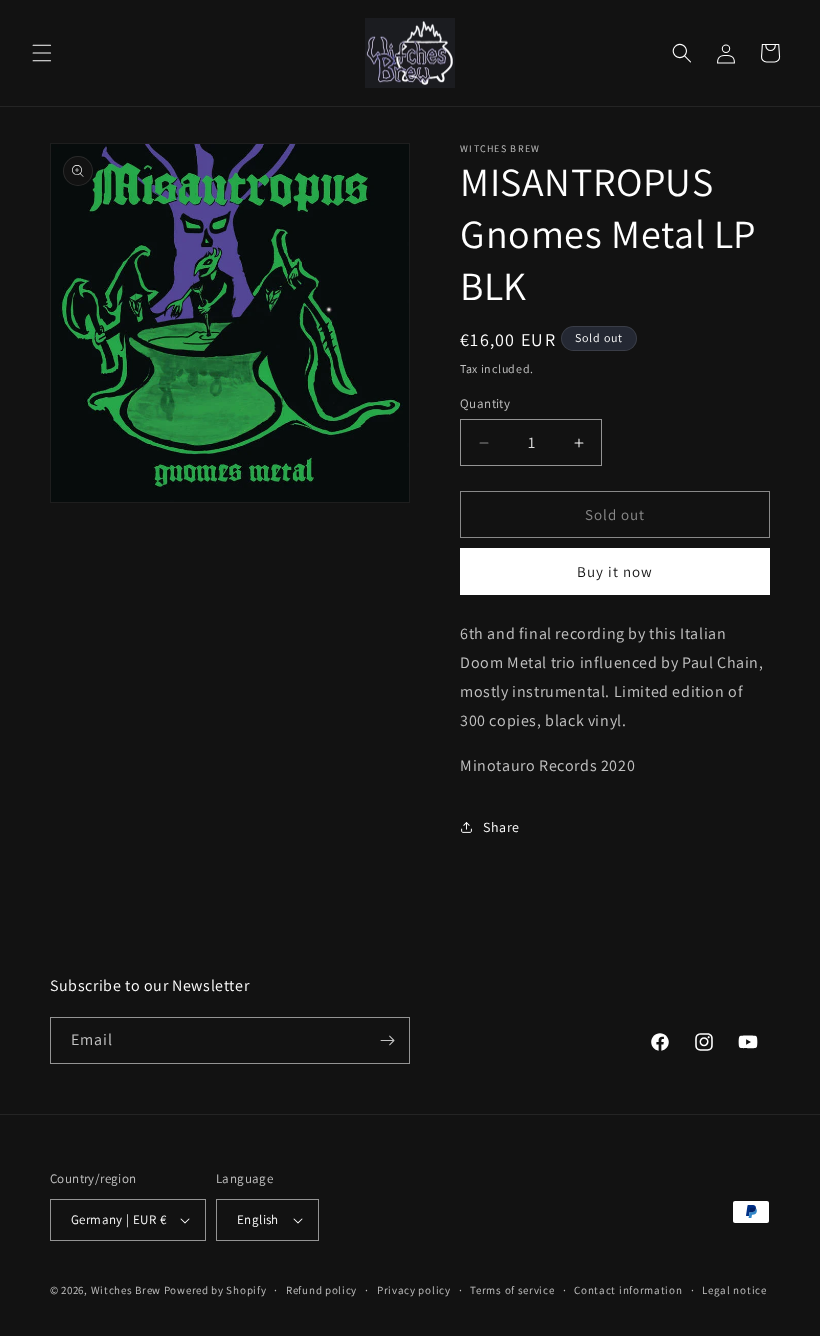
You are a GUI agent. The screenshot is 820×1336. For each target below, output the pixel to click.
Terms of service (512, 1290)
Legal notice (734, 1290)
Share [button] (501, 827)
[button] (42, 53)
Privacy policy (414, 1290)
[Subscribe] (387, 1040)
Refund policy (321, 1290)
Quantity (485, 403)
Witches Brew (126, 1290)
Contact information (628, 1290)
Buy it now (615, 571)
